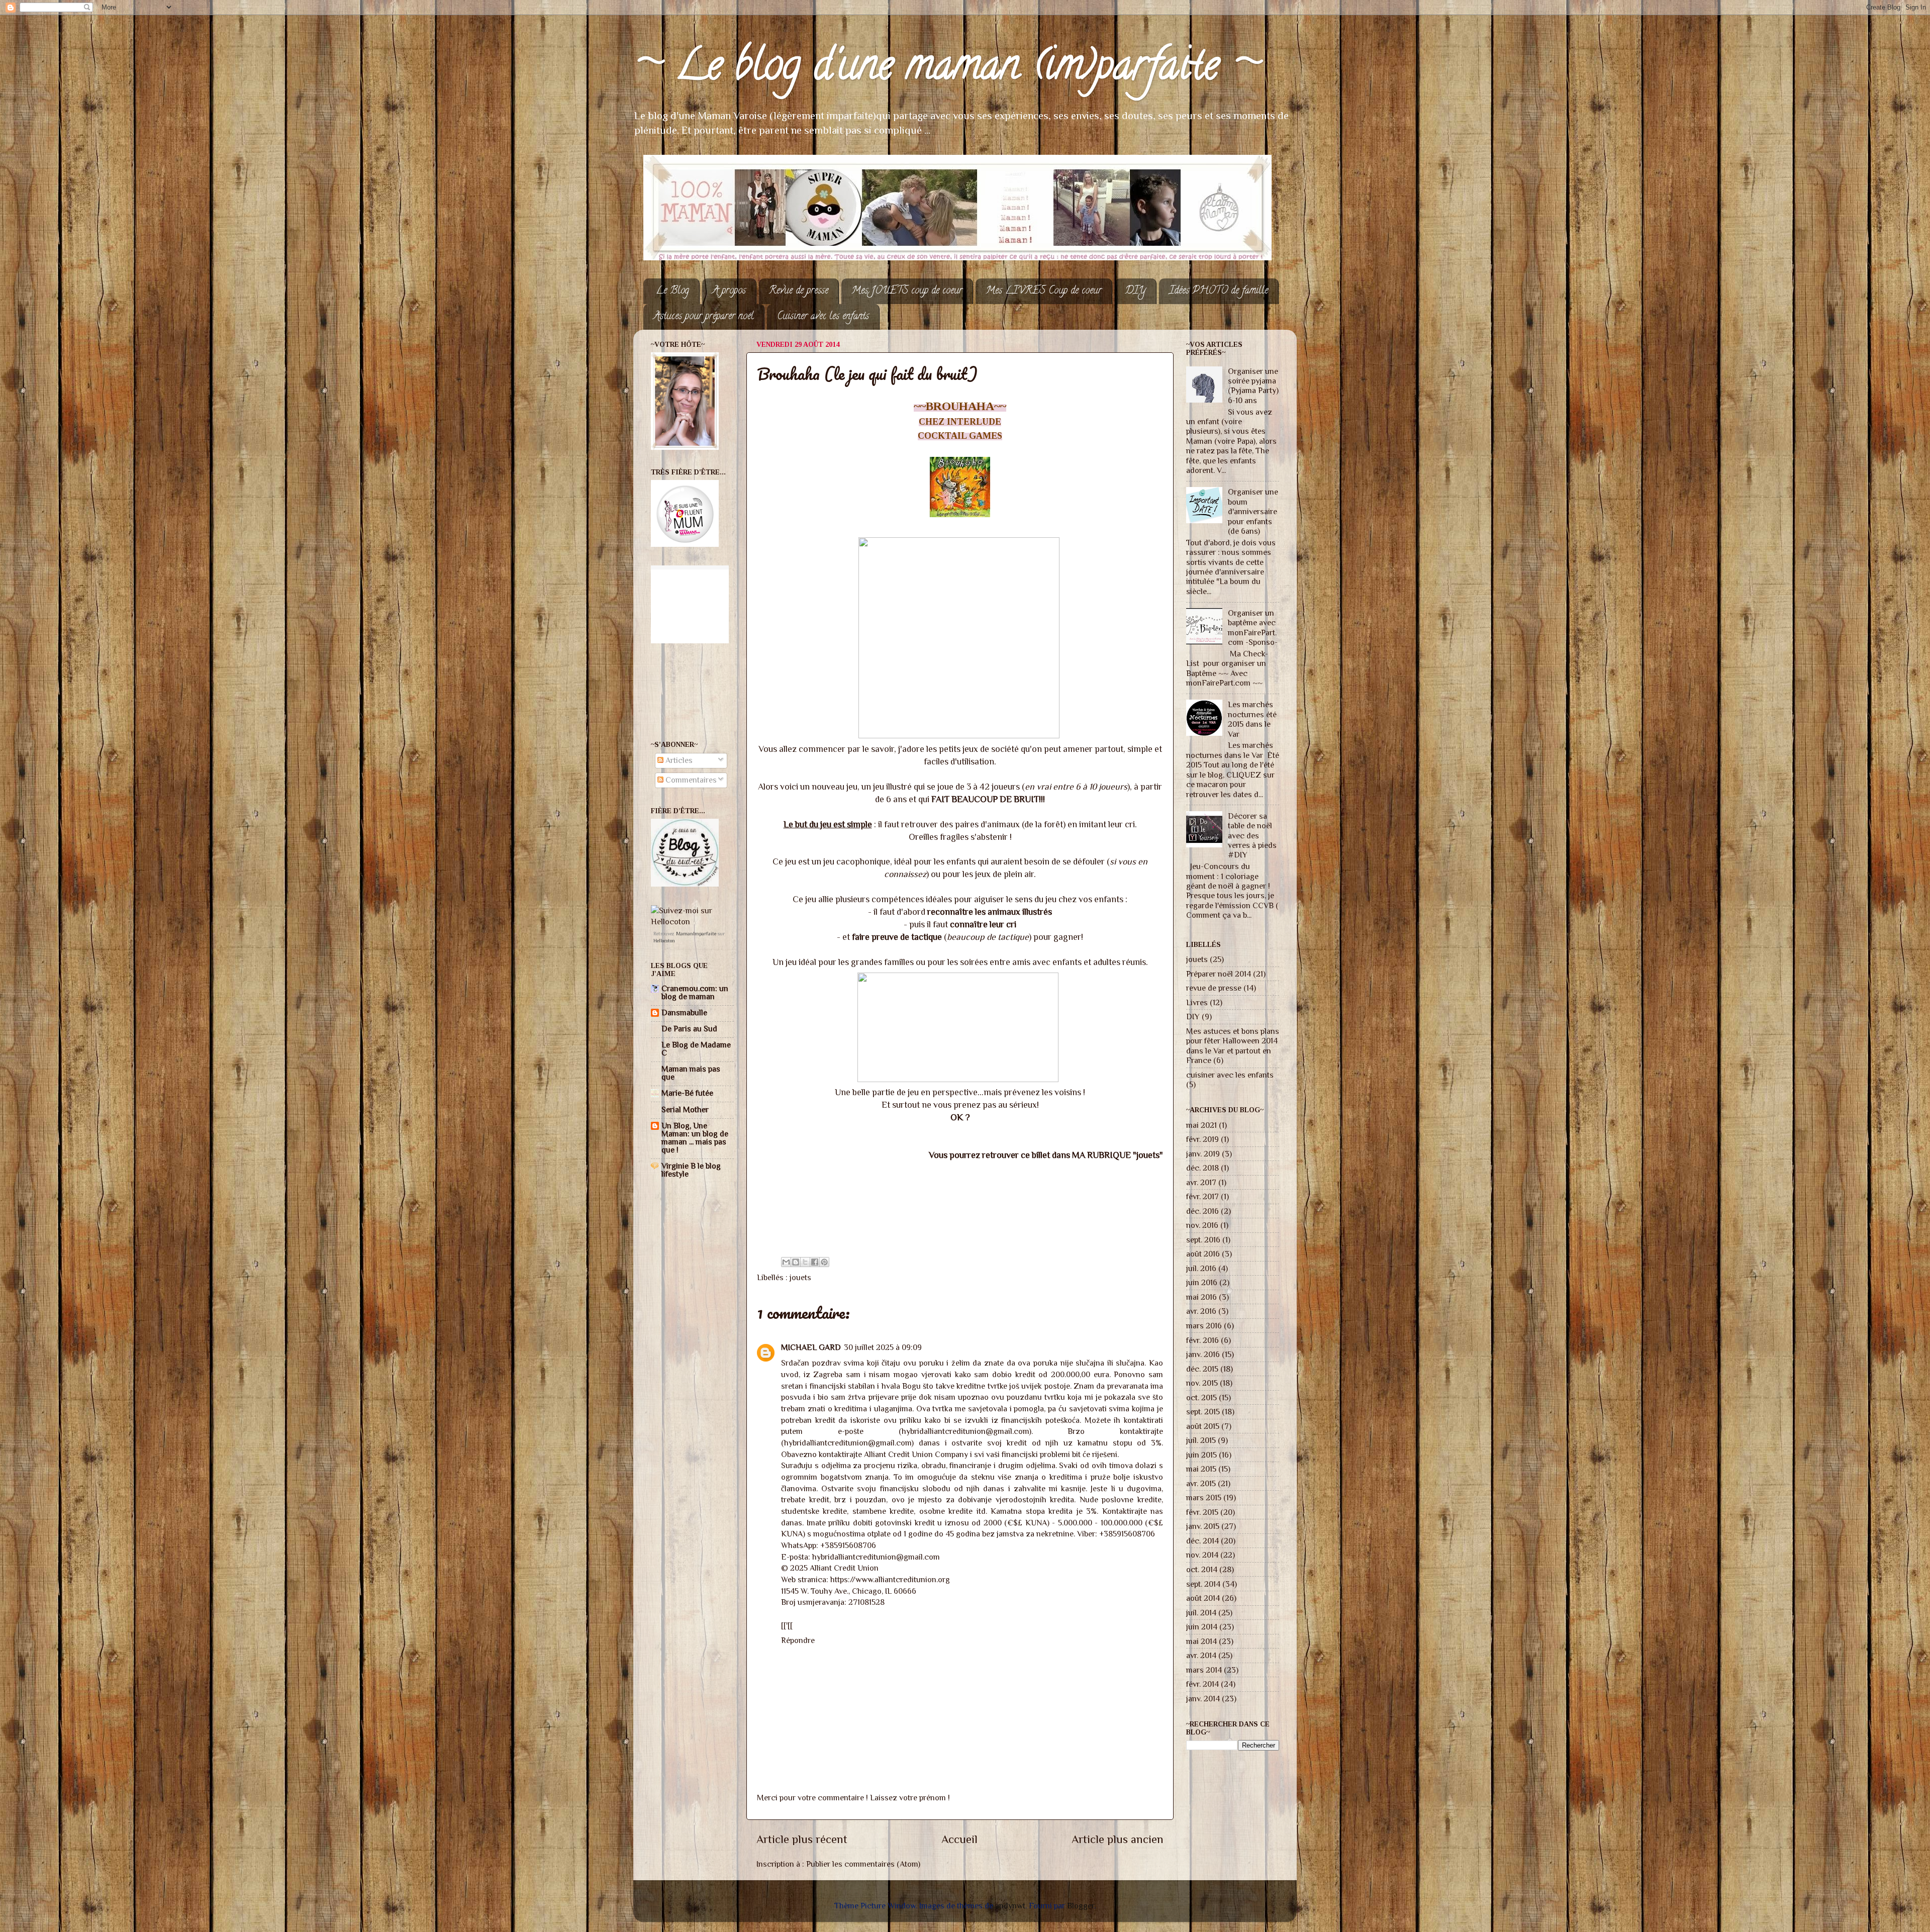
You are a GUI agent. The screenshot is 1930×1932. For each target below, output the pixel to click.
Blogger (1081, 1906)
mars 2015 (1204, 1498)
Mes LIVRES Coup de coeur (1044, 291)
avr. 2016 (1201, 1311)
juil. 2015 (1201, 1440)
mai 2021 (1201, 1125)
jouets (800, 1277)
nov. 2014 (1202, 1555)
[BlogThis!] (796, 1262)
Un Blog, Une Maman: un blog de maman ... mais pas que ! (695, 1138)
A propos (729, 291)
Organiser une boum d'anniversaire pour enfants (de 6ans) (1253, 511)
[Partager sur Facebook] (815, 1262)
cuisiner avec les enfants (1230, 1075)
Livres (1197, 1002)
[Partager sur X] (805, 1262)
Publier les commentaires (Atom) (863, 1864)
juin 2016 (1202, 1282)
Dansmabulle (684, 1012)
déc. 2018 (1202, 1168)
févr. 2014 (1202, 1684)
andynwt (1010, 1906)
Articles (678, 760)
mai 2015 (1201, 1469)
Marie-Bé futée (687, 1093)
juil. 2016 (1201, 1268)
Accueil (959, 1839)
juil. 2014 (1201, 1613)
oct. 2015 (1201, 1397)
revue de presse (1214, 988)
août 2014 (1203, 1598)
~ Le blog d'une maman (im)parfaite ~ (947, 69)
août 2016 (1203, 1254)
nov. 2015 (1202, 1383)
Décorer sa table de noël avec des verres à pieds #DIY (1252, 836)
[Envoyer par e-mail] (786, 1262)
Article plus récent (802, 1839)
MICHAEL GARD (811, 1347)
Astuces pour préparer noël (704, 317)
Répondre (798, 1640)
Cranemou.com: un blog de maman (695, 992)
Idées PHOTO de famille (1219, 291)
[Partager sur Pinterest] (824, 1262)
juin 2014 (1202, 1627)
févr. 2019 (1202, 1139)
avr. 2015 (1201, 1483)
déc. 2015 (1202, 1369)
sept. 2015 (1203, 1412)
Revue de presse (799, 291)
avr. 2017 (1201, 1182)
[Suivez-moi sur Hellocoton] (692, 922)
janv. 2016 (1203, 1354)
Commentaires (690, 780)
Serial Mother (685, 1109)
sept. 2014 (1203, 1584)
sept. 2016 (1203, 1240)
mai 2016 (1201, 1297)
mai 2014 (1201, 1641)
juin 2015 (1201, 1455)
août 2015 (1203, 1426)
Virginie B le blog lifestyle (691, 1170)
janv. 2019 (1203, 1154)
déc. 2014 (1202, 1541)
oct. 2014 (1202, 1569)
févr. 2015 (1202, 1512)
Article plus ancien (1118, 1839)
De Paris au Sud (689, 1029)
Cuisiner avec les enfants (823, 317)
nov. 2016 (1202, 1225)
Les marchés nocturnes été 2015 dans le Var (1252, 719)
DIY (1135, 291)
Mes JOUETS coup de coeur (907, 291)
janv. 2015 (1203, 1526)
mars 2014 (1204, 1670)
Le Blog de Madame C (696, 1049)
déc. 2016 (1202, 1211)
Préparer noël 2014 (1219, 974)
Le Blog (672, 291)
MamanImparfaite (696, 934)
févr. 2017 (1202, 1196)
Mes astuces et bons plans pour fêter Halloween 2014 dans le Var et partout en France (1233, 1046)
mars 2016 (1204, 1326)
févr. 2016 (1202, 1340)
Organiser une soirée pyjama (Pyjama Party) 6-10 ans (1253, 386)
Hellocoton (664, 941)
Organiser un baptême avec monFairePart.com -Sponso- (1253, 627)
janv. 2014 (1203, 1699)
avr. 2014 (1201, 1655)
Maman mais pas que (691, 1073)
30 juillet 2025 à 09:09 (883, 1347)
